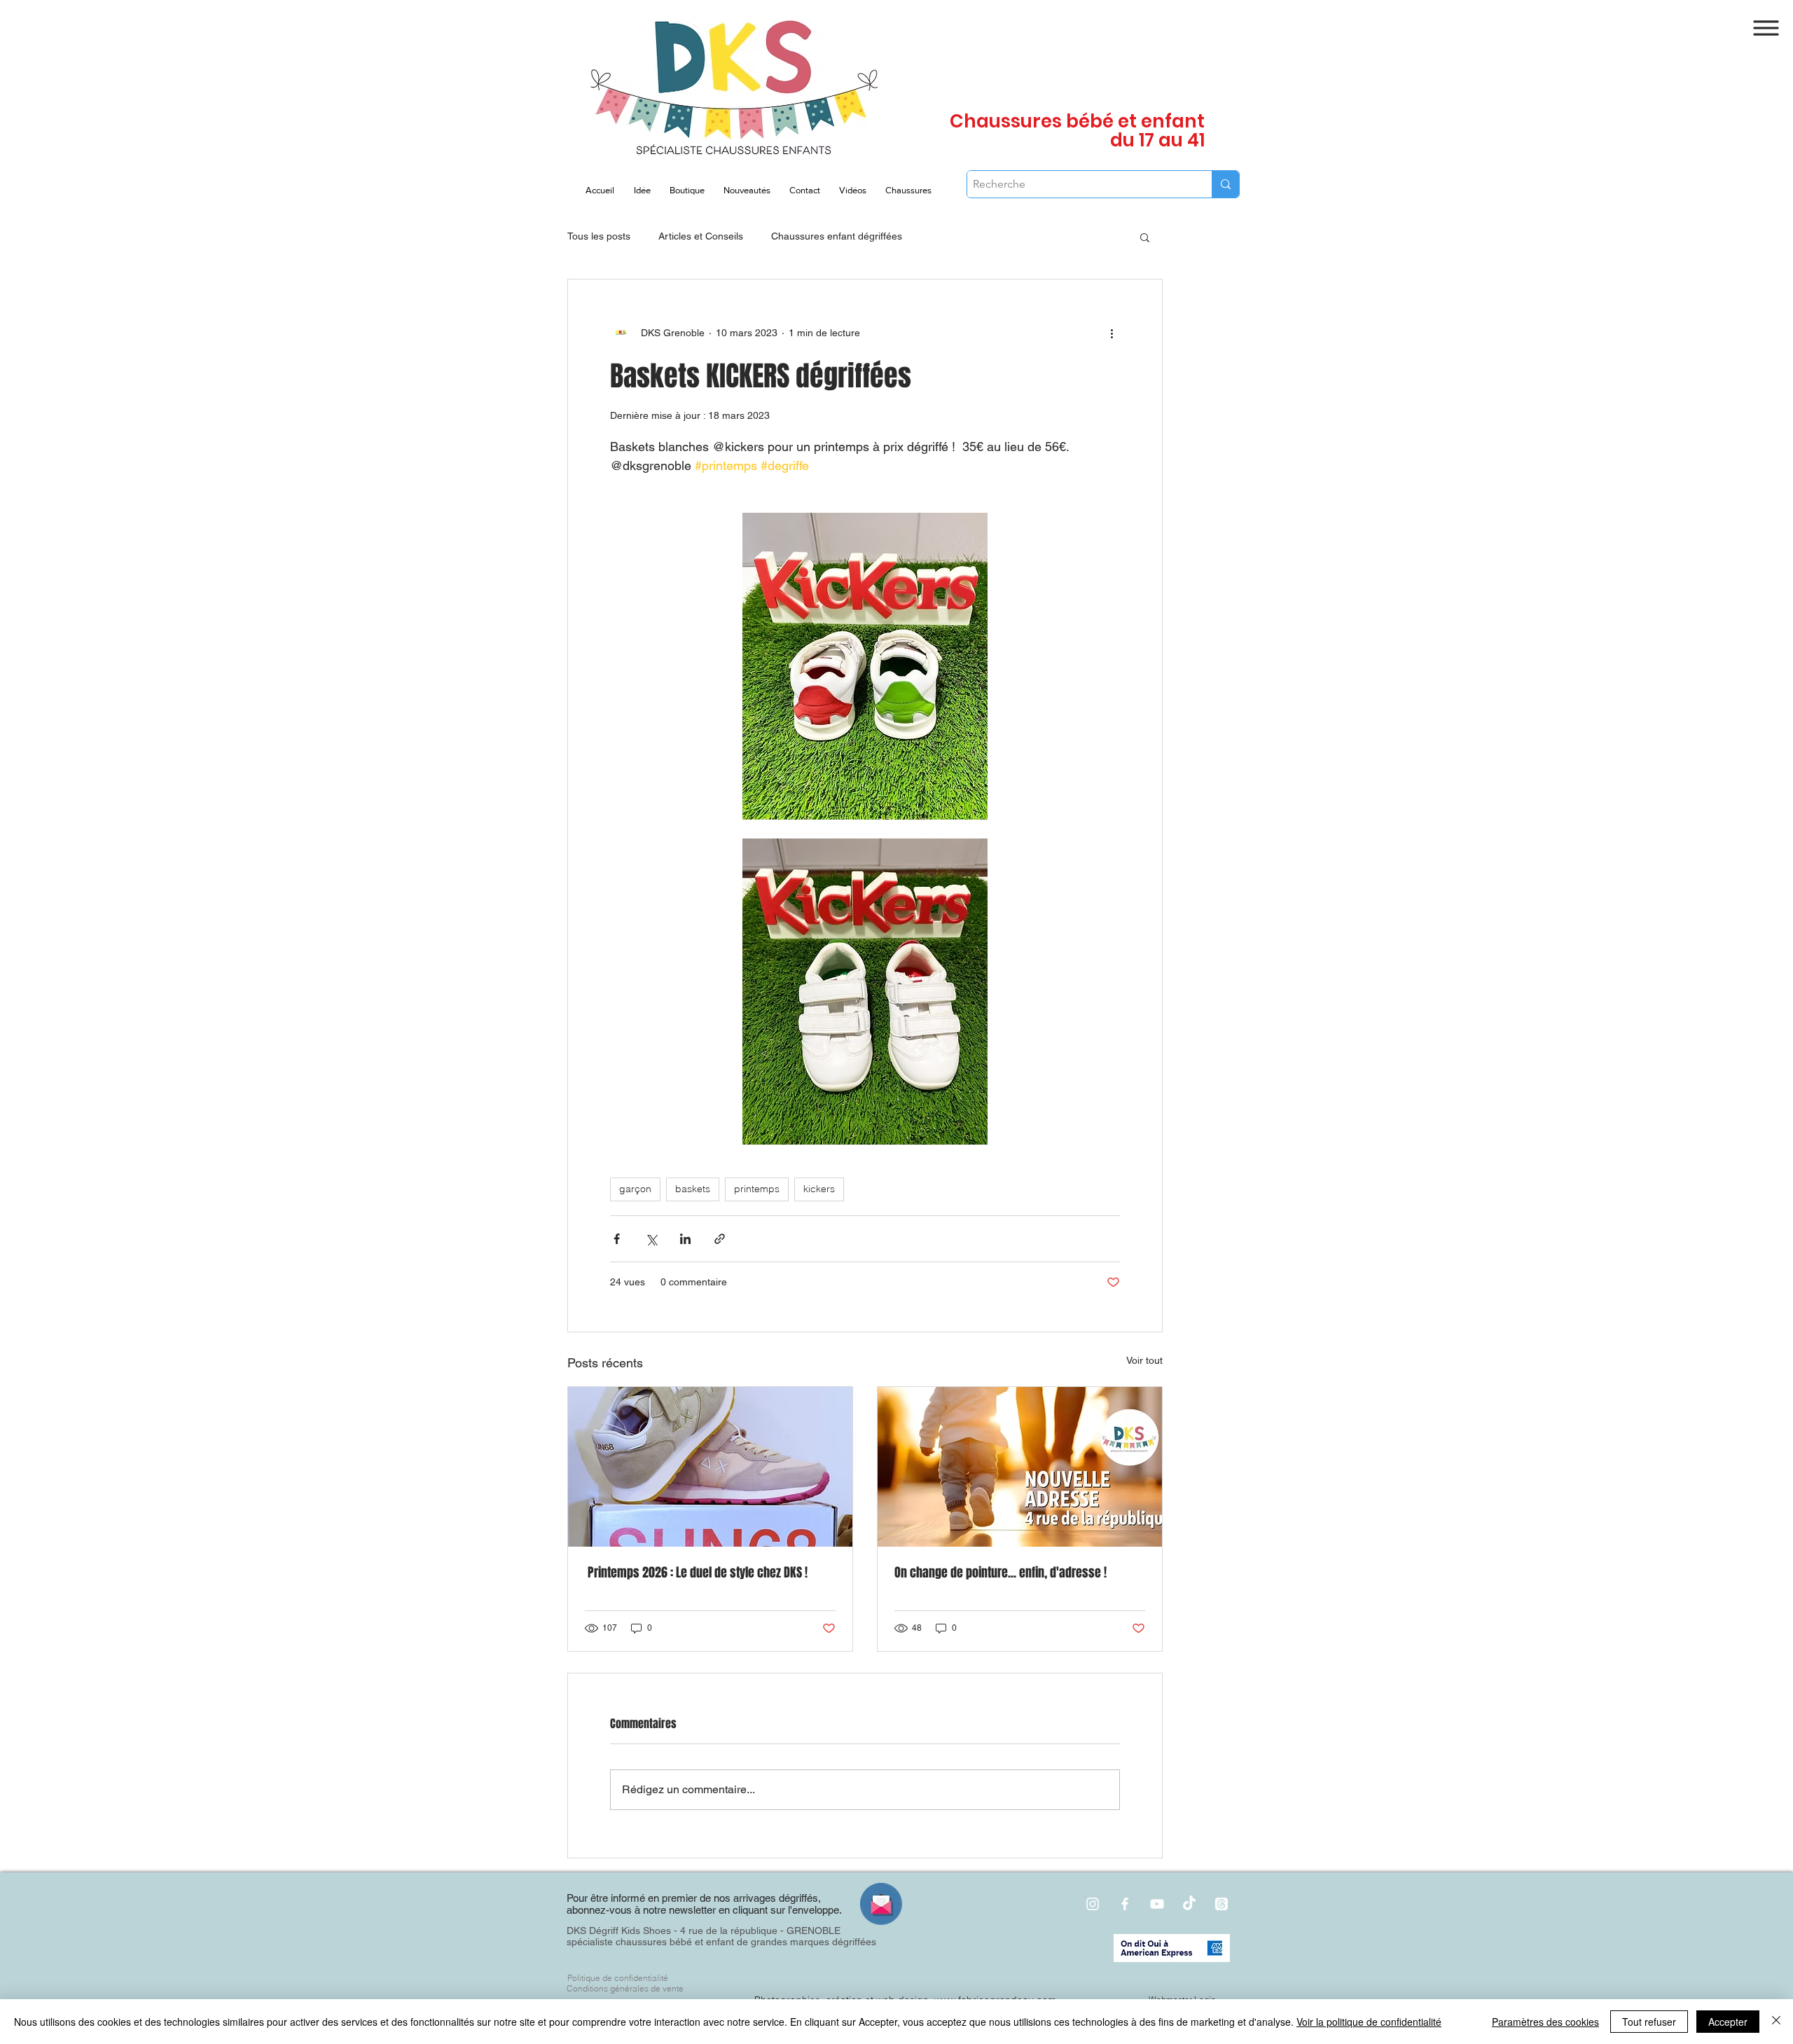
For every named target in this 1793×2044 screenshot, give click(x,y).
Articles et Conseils (701, 236)
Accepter (1728, 2022)
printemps (757, 1189)
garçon (635, 1189)
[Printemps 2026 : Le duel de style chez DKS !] (710, 1467)
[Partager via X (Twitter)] (651, 1239)
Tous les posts (599, 236)
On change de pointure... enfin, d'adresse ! (1001, 1573)
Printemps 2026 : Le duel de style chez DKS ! (696, 1573)
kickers (819, 1189)
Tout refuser (1649, 2022)
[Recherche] (1225, 184)
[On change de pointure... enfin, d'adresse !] (1020, 1467)
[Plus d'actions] (1112, 333)
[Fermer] (1776, 2022)
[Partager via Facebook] (617, 1239)
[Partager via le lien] (720, 1239)
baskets (693, 1189)
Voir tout (1144, 1360)
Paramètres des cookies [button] (1545, 2022)
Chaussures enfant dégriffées (837, 236)
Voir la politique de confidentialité (1369, 2022)
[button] (1766, 28)
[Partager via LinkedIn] (685, 1239)
